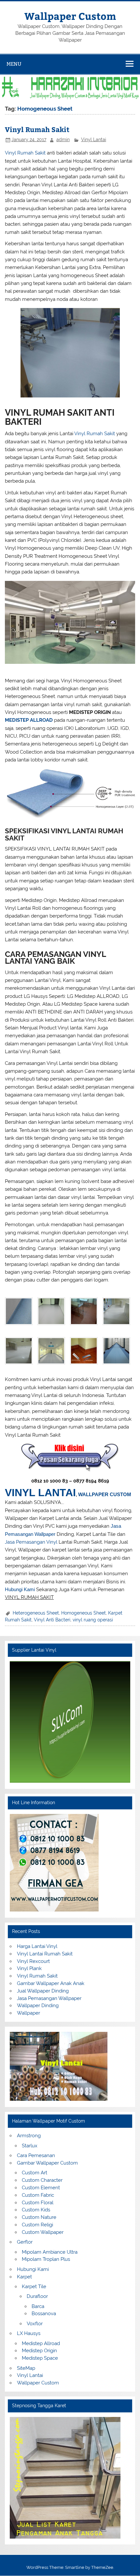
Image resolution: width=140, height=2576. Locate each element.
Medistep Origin (39, 2351)
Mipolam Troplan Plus (46, 2259)
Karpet (24, 2277)
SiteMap (26, 2368)
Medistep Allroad (41, 2343)
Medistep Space (40, 2358)
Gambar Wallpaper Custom (47, 2163)
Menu (14, 64)
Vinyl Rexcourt (33, 1961)
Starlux (30, 2146)
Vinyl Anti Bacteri (52, 1620)
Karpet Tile (34, 2287)
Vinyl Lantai (94, 140)
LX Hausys (29, 2333)
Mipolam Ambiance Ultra (50, 2252)
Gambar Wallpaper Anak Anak (51, 1983)
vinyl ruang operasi (93, 1620)
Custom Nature (39, 2217)
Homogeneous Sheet (84, 1613)
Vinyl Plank (29, 1968)
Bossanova (44, 2314)
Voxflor (35, 2324)
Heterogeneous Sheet (36, 1613)
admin (63, 140)
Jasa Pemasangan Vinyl (31, 1542)
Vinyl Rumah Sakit (37, 129)
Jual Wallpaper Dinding (43, 1991)
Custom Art (35, 2173)
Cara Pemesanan (36, 2155)
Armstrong (29, 2136)
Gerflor (25, 2242)
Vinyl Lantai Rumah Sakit (45, 1954)
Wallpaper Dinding (38, 2006)
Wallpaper (28, 2013)
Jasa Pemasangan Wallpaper (49, 1998)
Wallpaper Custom (70, 16)
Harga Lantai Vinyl (37, 1946)
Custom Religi (37, 2225)
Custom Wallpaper (43, 2232)
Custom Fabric (38, 2195)
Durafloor (37, 2296)
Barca (38, 2306)
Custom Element (41, 2188)
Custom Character (42, 2180)
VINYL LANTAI (40, 1493)
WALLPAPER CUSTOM (105, 1494)
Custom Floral (38, 2203)
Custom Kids (36, 2210)
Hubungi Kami (20, 1589)
